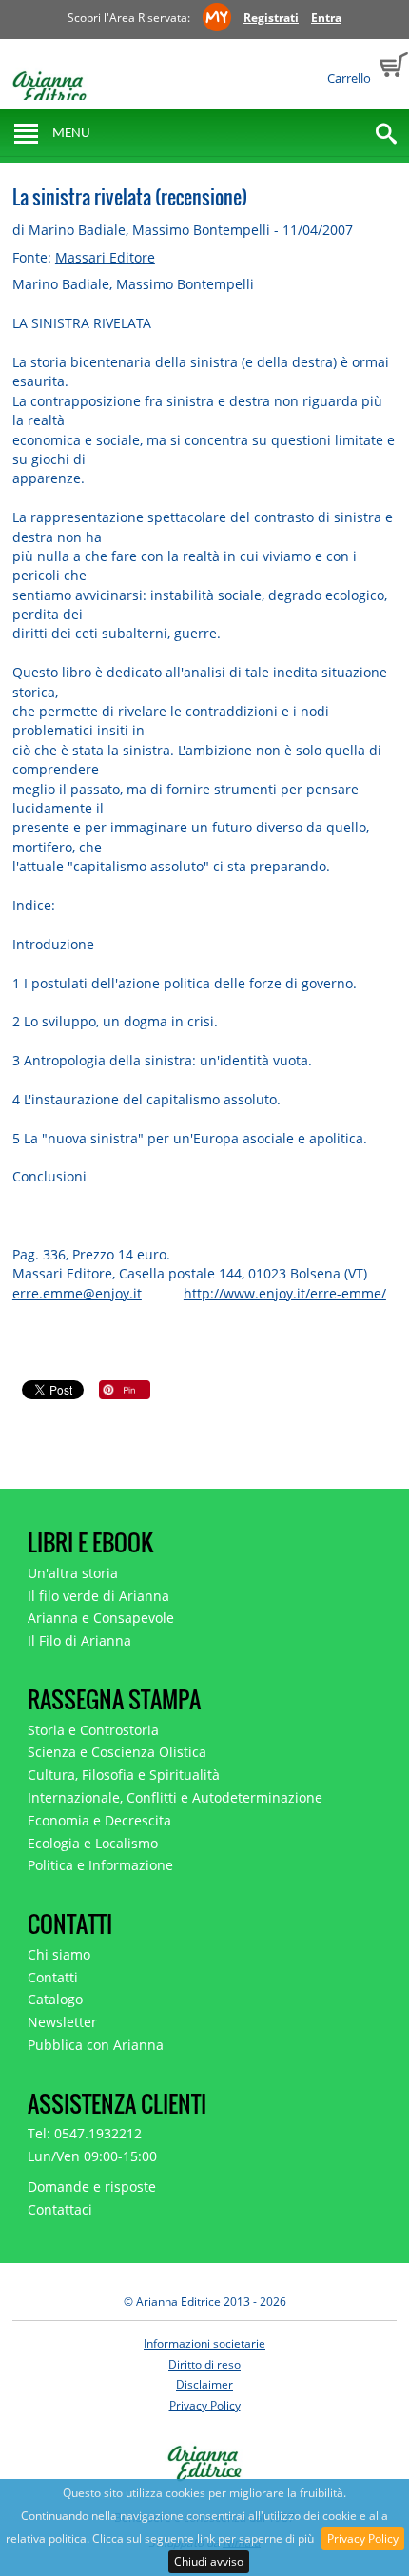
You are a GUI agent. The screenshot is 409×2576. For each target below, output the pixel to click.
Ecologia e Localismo (93, 1843)
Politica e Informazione (100, 1865)
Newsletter (62, 2022)
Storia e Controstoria (93, 1730)
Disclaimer (204, 2384)
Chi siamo (59, 1954)
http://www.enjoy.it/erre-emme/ (285, 1293)
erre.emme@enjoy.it (77, 1293)
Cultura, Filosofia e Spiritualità (124, 1775)
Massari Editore (105, 257)
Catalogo (55, 1999)
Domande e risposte (92, 2186)
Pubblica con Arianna (96, 2045)
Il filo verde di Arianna (98, 1596)
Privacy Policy (363, 2538)
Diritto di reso (204, 2364)
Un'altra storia (73, 1573)
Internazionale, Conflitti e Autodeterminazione (175, 1797)
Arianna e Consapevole (101, 1618)
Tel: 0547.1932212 (85, 2133)
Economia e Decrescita (99, 1820)
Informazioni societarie (204, 2343)
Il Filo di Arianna (79, 1640)
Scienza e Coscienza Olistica (117, 1752)
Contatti (53, 1977)
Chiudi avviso (209, 2561)
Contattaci (60, 2209)
